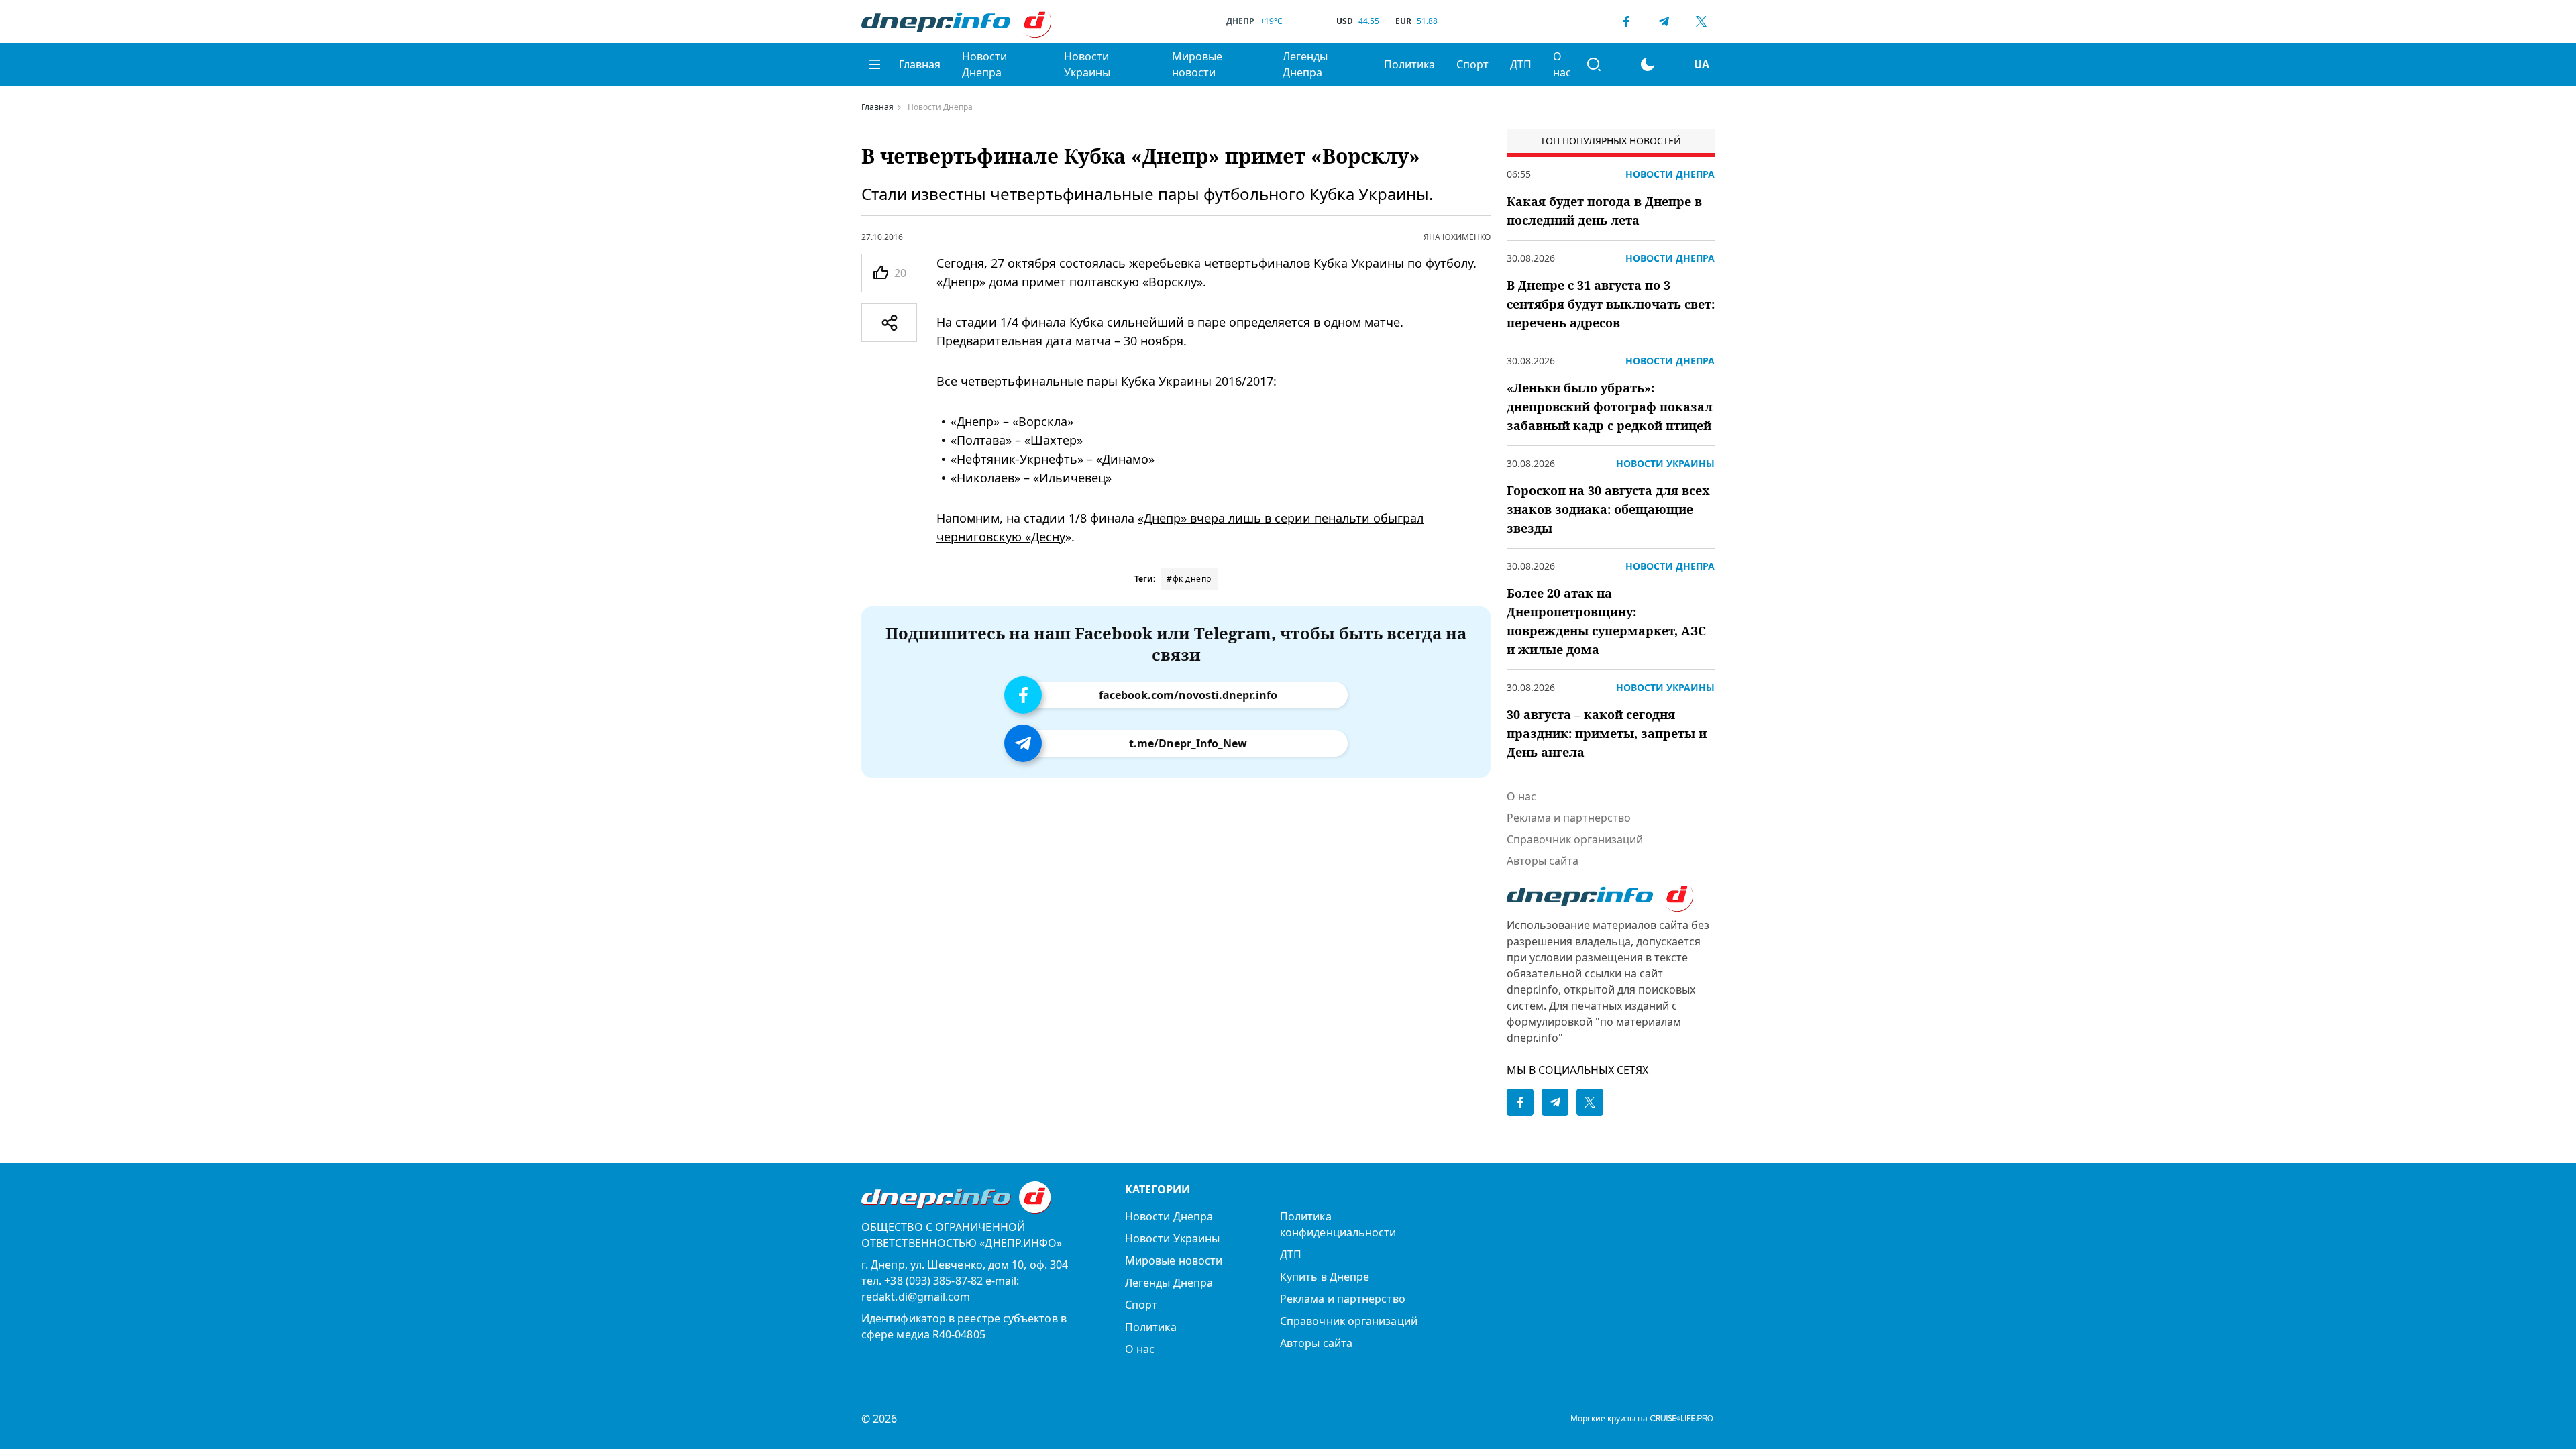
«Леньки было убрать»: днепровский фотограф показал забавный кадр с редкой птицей (1610, 407)
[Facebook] (1626, 21)
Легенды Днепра (1305, 64)
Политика (1409, 64)
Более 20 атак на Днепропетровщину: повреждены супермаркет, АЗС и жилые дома (1606, 621)
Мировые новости (1197, 64)
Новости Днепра (984, 64)
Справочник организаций (1575, 839)
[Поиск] (1594, 64)
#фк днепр (1189, 579)
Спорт (1472, 64)
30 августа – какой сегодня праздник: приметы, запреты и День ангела (1607, 733)
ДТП (1521, 64)
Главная (920, 64)
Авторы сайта (1543, 861)
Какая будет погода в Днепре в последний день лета (1604, 211)
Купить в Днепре (1325, 1277)
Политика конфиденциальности (1338, 1224)
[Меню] (875, 64)
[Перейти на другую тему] (1648, 64)
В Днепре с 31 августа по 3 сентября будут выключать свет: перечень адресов (1611, 304)
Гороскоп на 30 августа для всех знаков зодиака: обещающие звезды (1608, 509)
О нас (1562, 64)
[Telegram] (1664, 21)
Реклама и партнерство (1569, 818)
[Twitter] (1701, 21)
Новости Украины (1087, 64)
